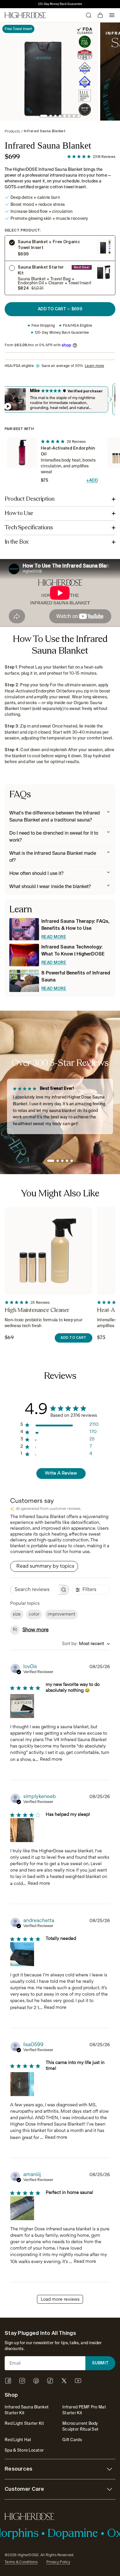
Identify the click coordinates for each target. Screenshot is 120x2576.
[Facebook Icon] (8, 2381)
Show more (36, 1630)
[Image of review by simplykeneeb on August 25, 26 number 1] (22, 1830)
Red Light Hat (18, 2440)
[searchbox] (34, 1590)
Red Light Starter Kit (24, 2423)
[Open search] (89, 15)
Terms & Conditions (21, 2562)
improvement (61, 1615)
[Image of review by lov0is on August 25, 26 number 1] (22, 1706)
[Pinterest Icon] (36, 2381)
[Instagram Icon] (22, 2381)
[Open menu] (112, 15)
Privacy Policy (58, 2562)
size (17, 1615)
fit (15, 1630)
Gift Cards (72, 2440)
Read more (51, 1760)
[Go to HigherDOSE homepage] (25, 15)
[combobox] (86, 1644)
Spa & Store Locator (24, 2450)
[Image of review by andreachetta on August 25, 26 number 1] (22, 1954)
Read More (54, 937)
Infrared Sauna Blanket (45, 131)
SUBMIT (100, 2363)
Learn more (94, 366)
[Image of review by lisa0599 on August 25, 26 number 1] (22, 2084)
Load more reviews (60, 2300)
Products (12, 131)
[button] (44, 116)
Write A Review (61, 1474)
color (34, 1615)
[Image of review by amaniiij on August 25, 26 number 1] (22, 2208)
